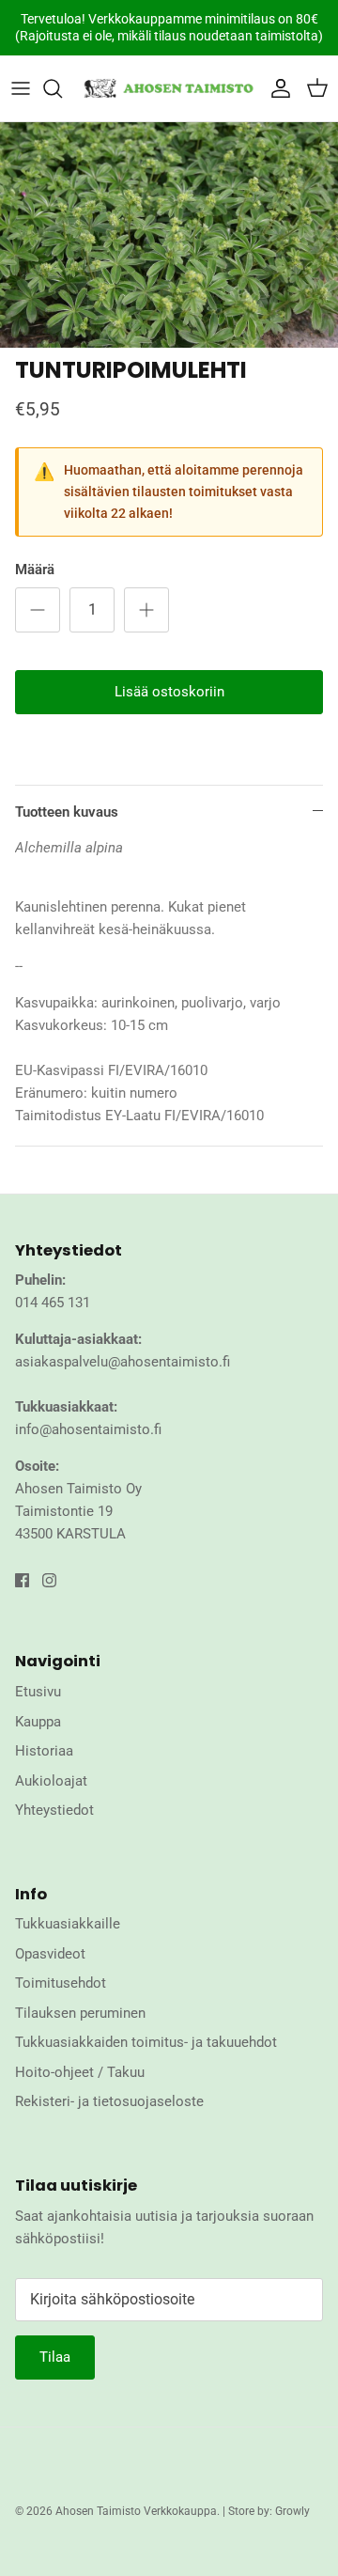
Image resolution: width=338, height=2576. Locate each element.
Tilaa (55, 2357)
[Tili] (276, 88)
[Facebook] (22, 1580)
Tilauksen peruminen (80, 2013)
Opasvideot (50, 1954)
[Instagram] (49, 1580)
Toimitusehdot (61, 1983)
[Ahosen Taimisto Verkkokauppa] (169, 88)
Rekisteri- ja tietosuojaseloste (109, 2101)
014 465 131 (53, 1303)
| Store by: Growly (266, 2511)
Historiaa (44, 1751)
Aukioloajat (51, 1781)
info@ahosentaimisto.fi (88, 1429)
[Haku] (62, 88)
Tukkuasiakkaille (68, 1924)
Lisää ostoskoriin (169, 692)
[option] (169, 235)
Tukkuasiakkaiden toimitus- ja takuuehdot (146, 2042)
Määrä (35, 570)
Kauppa (38, 1722)
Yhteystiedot (54, 1810)
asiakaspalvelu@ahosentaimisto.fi (123, 1362)
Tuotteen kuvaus (67, 812)
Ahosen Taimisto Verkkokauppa (136, 2511)
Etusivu (38, 1692)
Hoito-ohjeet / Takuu (80, 2072)
